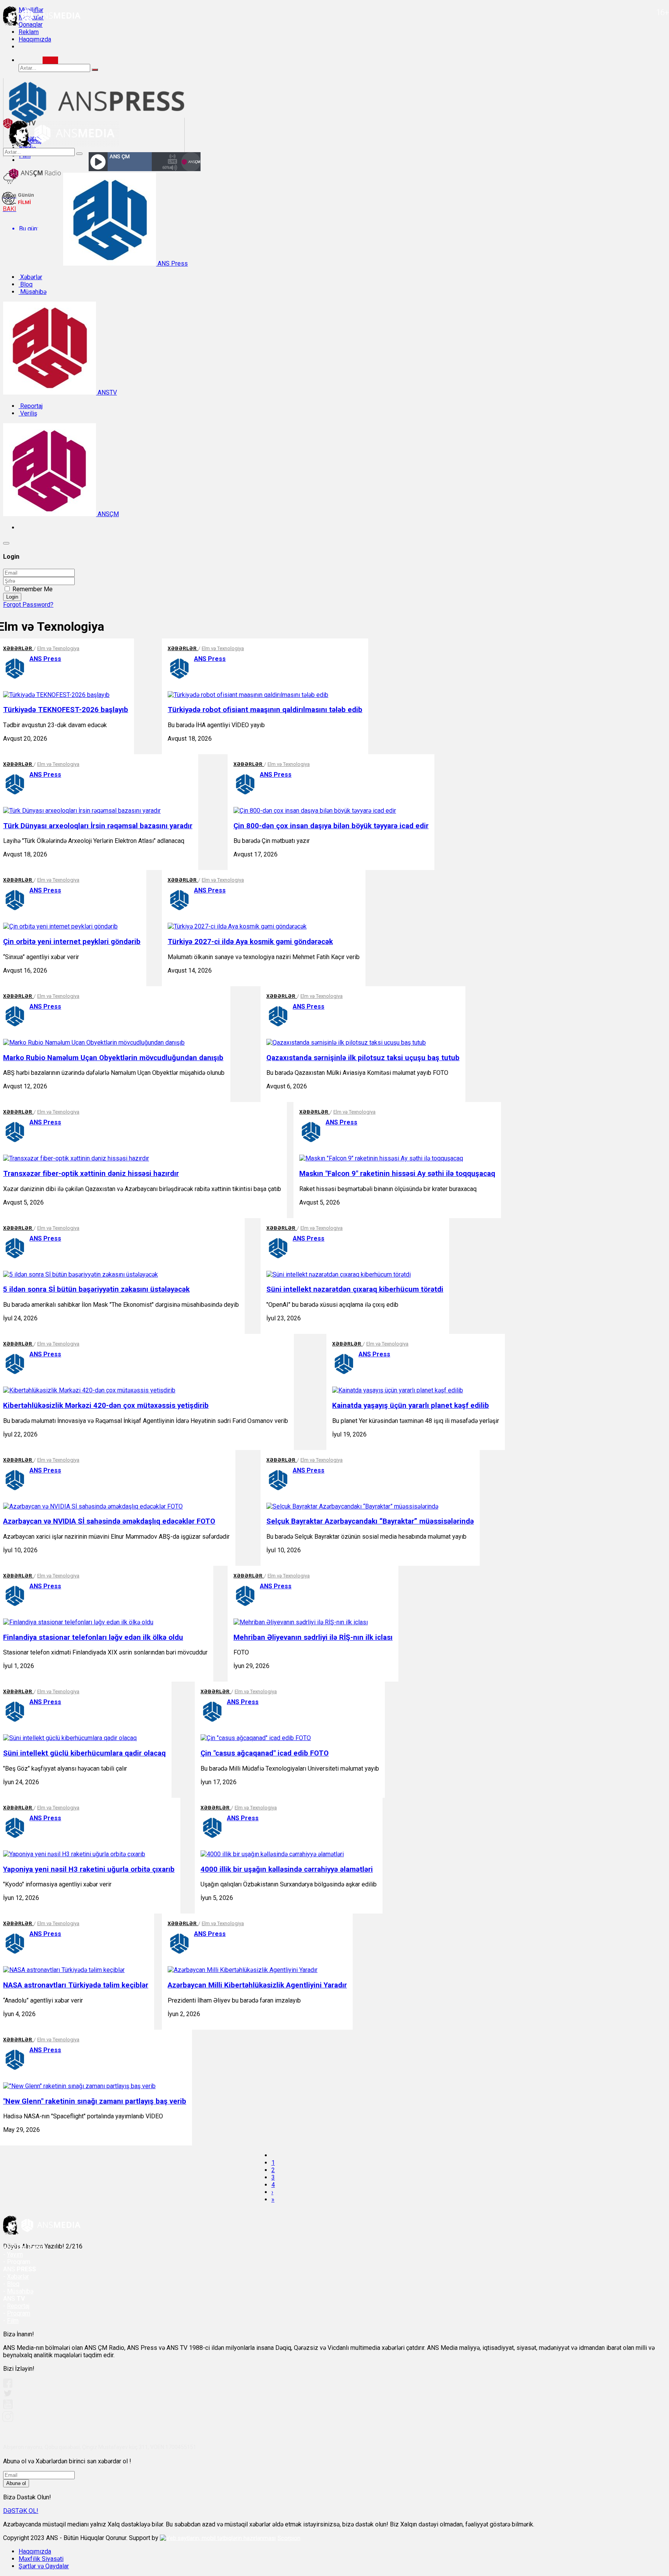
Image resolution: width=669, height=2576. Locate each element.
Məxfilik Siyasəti (41, 2559)
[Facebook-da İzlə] (8, 2386)
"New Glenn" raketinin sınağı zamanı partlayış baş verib (95, 2101)
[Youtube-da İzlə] (8, 2407)
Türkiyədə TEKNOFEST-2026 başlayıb (66, 710)
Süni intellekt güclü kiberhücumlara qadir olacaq (84, 1753)
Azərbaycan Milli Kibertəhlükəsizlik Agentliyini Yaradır (257, 1985)
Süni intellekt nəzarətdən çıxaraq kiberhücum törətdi (355, 1289)
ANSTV (106, 392)
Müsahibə (33, 292)
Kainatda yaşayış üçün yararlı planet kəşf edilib (411, 1406)
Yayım (15, 2254)
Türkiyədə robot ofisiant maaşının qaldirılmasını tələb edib (265, 710)
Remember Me (33, 589)
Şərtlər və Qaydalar (44, 2566)
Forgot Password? (28, 605)
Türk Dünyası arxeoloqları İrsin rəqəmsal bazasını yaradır (98, 826)
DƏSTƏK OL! (21, 2511)
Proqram (19, 2313)
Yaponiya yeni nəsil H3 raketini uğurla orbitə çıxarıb (89, 1869)
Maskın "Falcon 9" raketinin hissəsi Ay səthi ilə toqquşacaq (397, 1174)
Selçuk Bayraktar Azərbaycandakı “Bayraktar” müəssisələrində (370, 1521)
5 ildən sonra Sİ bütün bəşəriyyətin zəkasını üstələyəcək (96, 1289)
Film (13, 2321)
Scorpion (289, 2538)
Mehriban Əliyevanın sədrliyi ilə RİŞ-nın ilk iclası (313, 1637)
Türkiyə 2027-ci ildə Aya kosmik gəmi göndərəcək (250, 942)
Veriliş (28, 413)
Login (12, 597)
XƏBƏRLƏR (18, 648)
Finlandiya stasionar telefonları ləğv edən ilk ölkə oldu (93, 1637)
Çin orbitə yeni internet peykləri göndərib (72, 942)
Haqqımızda (35, 39)
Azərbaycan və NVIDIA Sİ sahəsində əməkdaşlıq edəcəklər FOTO (109, 1521)
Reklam (29, 32)
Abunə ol (16, 2483)
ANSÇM (107, 514)
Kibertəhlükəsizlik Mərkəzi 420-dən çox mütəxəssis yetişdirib (106, 1406)
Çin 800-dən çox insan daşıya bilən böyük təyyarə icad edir (331, 826)
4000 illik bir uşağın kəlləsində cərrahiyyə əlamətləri (287, 1869)
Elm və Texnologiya (58, 648)
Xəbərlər (30, 277)
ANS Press (172, 263)
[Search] (50, 60)
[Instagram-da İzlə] (8, 2420)
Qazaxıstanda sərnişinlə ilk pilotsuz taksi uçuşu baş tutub (363, 1058)
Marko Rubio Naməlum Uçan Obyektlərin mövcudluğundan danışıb (113, 1058)
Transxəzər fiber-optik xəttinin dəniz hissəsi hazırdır (91, 1174)
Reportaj (31, 406)
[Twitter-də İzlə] (7, 2395)
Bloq (26, 284)
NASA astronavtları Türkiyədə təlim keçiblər (76, 1985)
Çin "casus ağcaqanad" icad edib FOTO (265, 1753)
